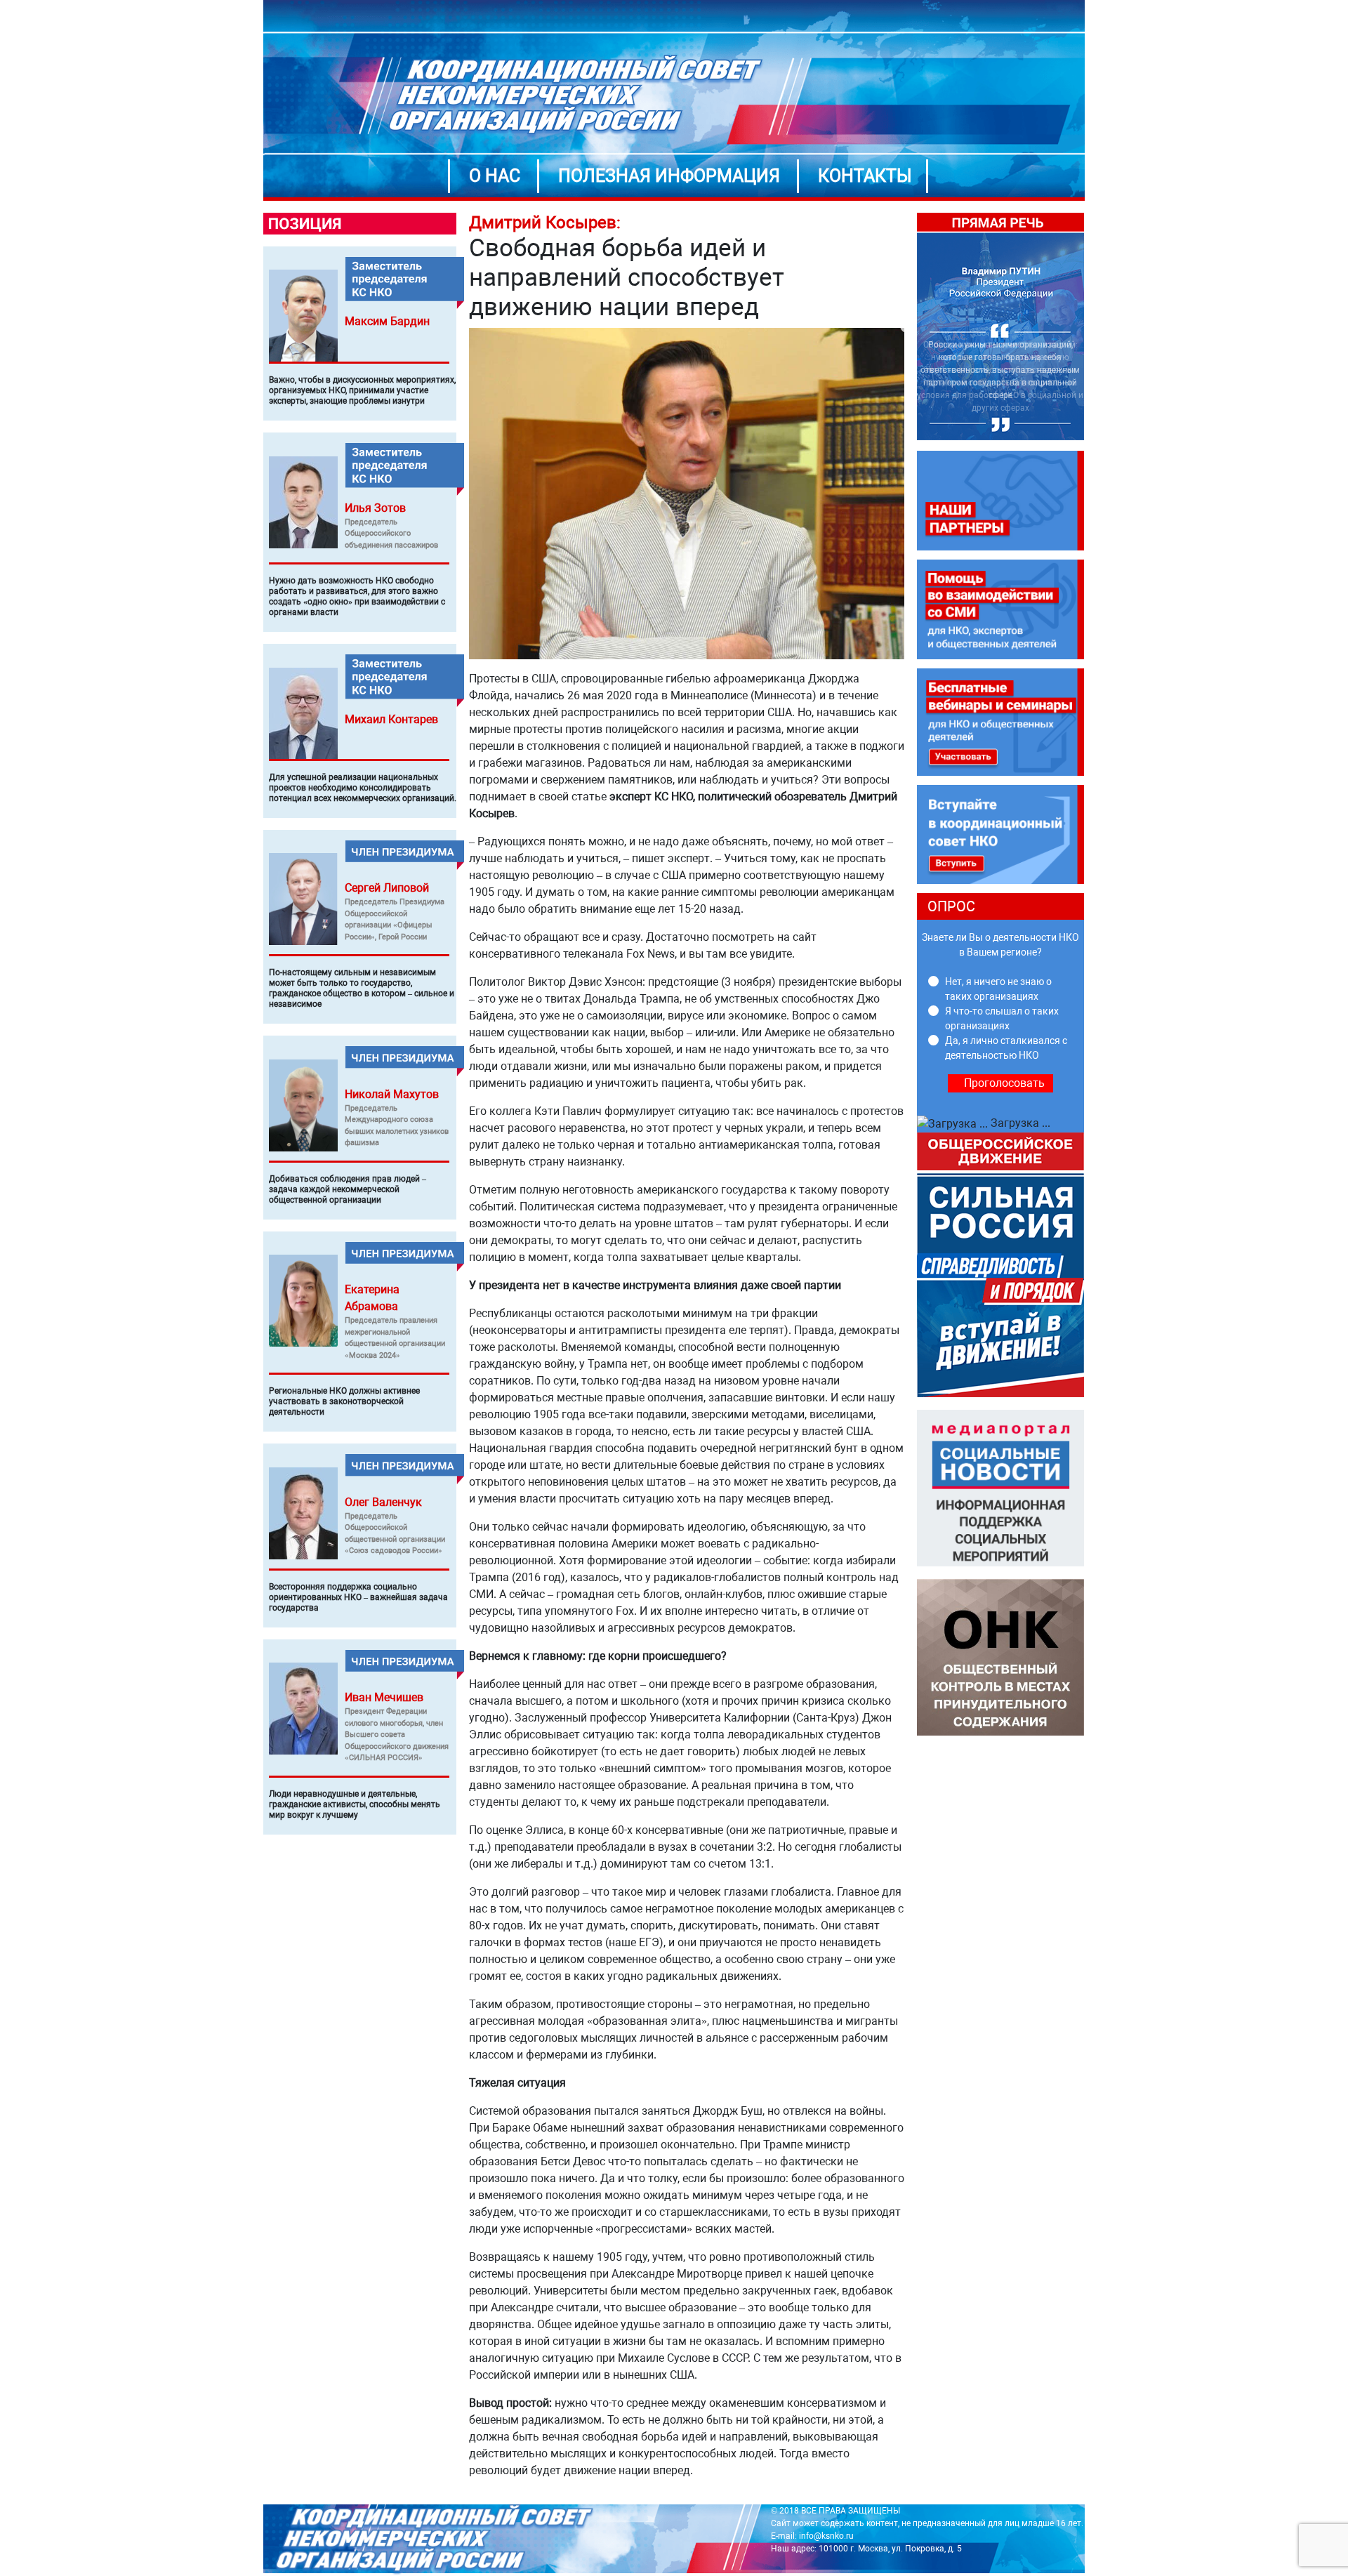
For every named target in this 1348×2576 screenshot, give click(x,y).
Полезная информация (669, 176)
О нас (495, 176)
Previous (906, 327)
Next (1095, 327)
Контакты (865, 176)
